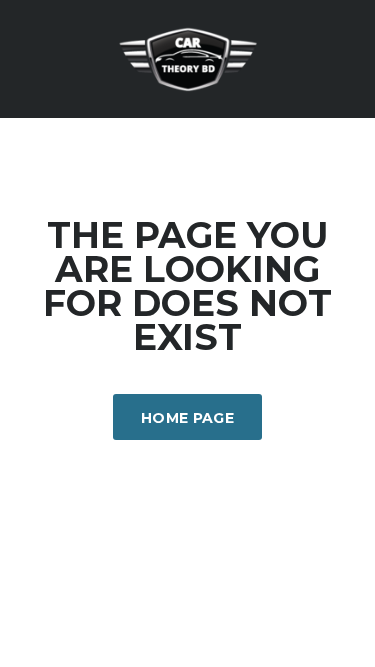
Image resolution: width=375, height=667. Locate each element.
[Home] (188, 57)
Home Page (187, 418)
